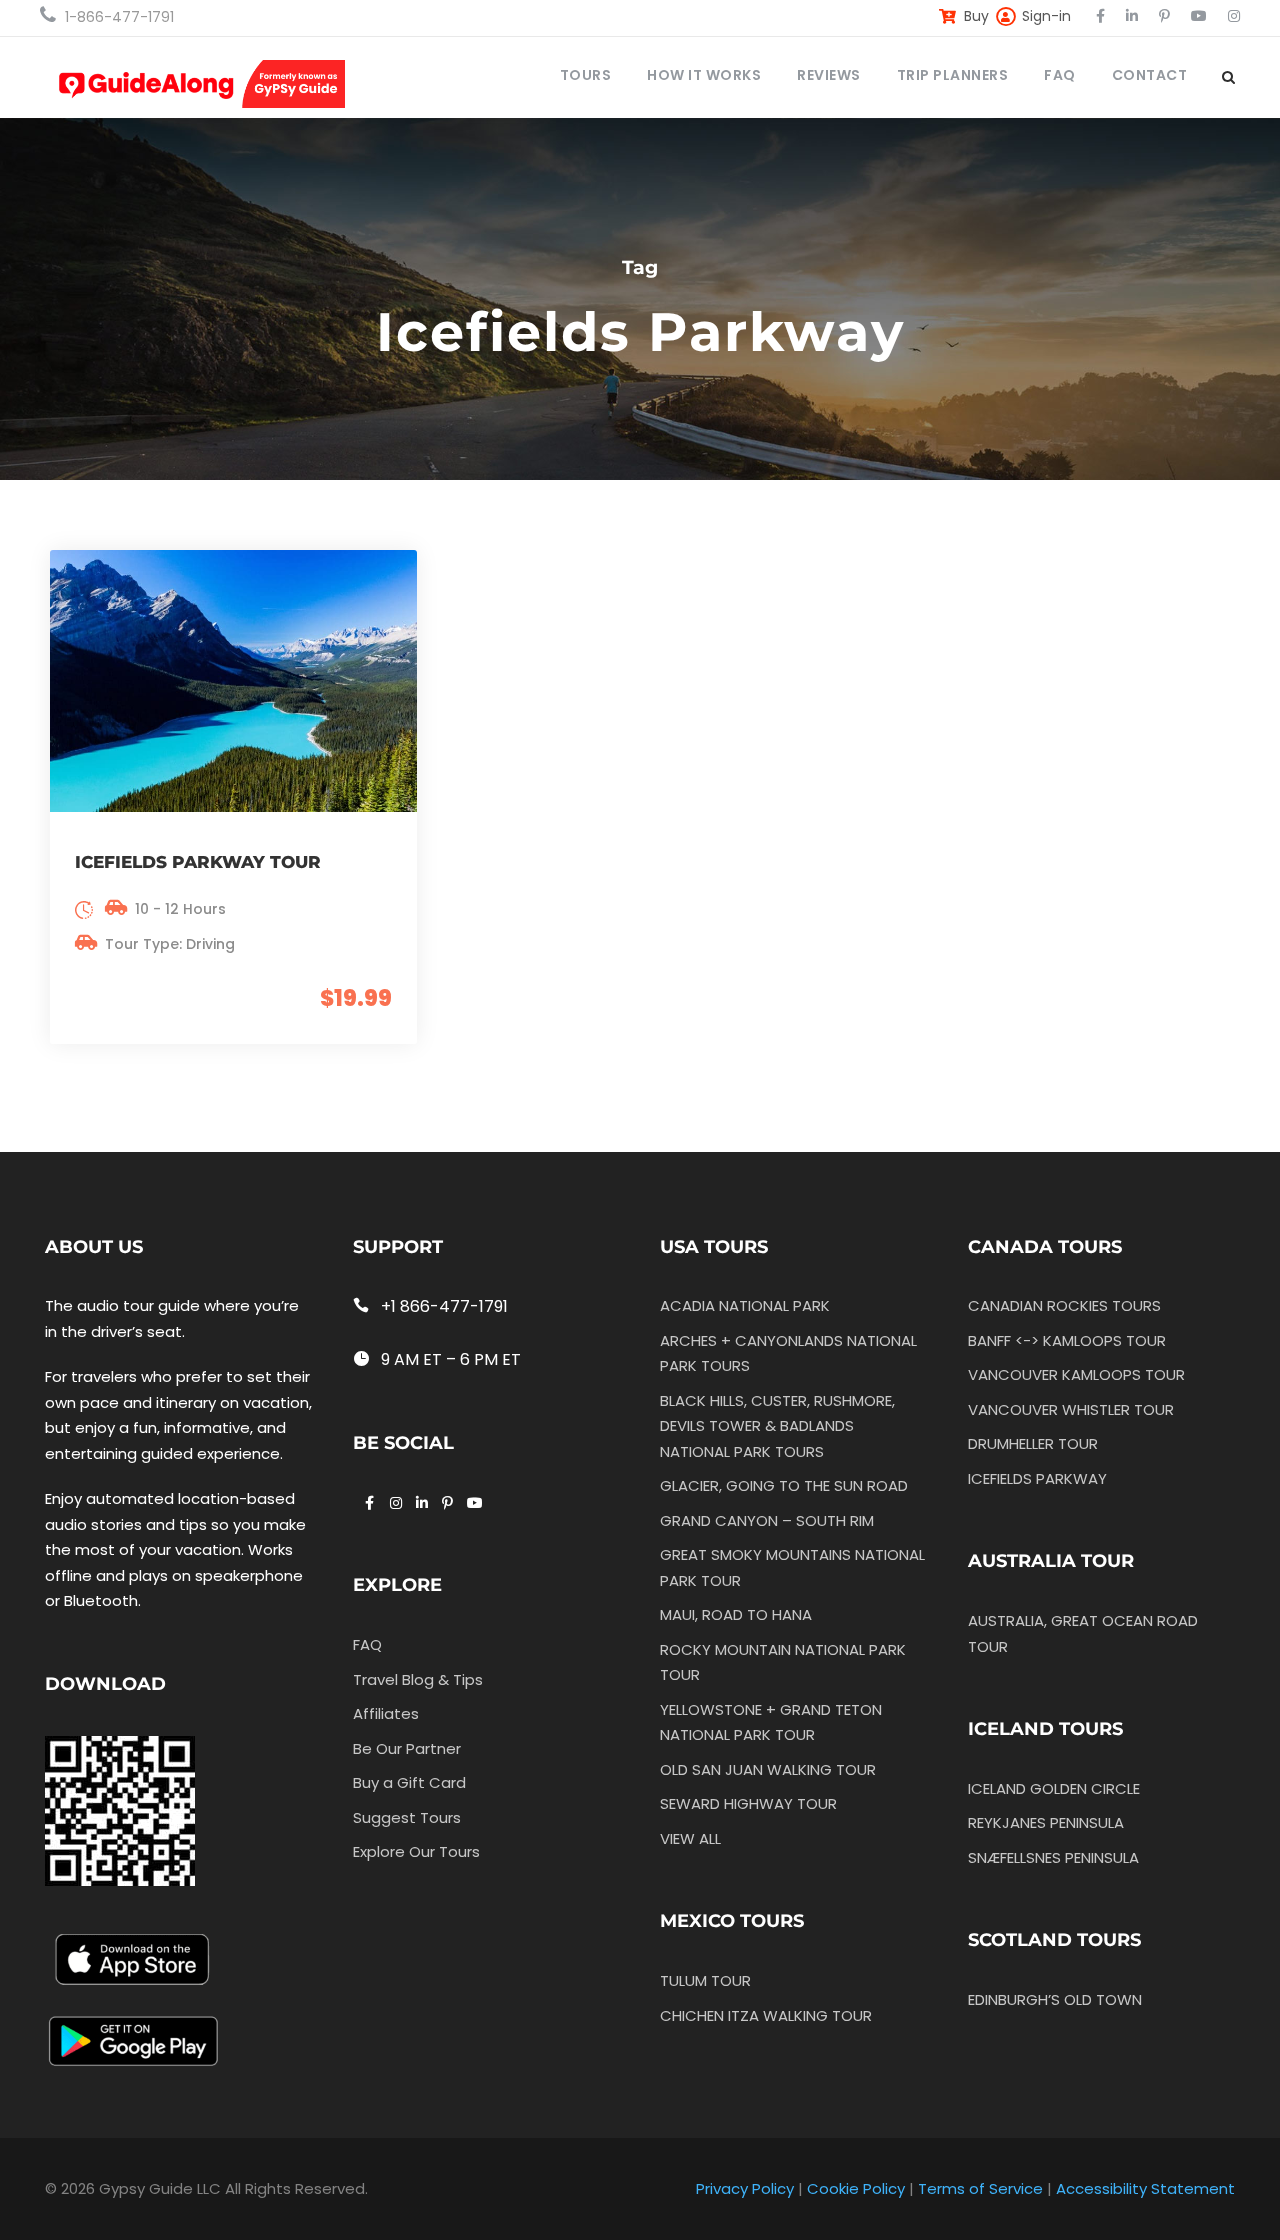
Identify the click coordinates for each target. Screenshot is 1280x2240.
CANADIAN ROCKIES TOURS (1064, 1305)
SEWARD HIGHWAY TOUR (748, 1803)
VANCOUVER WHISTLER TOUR (1071, 1409)
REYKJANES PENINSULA (1046, 1822)
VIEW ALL (690, 1838)
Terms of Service (980, 2188)
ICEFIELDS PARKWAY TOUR (198, 862)
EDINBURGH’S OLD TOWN (1055, 1999)
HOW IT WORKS (704, 75)
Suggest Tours (407, 1817)
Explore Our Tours (416, 1851)
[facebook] (1100, 16)
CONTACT (1150, 75)
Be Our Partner (407, 1748)
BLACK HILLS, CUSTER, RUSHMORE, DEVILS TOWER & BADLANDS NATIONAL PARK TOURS (777, 1426)
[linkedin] (1132, 16)
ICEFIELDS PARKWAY (1037, 1478)
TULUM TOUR (705, 1980)
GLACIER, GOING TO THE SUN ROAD (784, 1485)
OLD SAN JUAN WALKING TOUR (768, 1769)
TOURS (586, 75)
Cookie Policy (856, 2188)
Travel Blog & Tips (418, 1679)
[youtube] (1199, 16)
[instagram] (1234, 16)
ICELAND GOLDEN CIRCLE (1054, 1788)
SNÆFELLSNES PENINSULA (1053, 1857)
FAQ (1060, 75)
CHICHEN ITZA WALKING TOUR (766, 2015)
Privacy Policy (745, 2188)
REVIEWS (829, 75)
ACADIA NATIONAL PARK (745, 1305)
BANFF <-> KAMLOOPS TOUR (1067, 1340)
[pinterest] (1164, 16)
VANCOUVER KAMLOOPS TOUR (1076, 1374)
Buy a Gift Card (409, 1782)
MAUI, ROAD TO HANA (736, 1614)
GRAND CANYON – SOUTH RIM (767, 1520)
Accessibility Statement (1145, 2188)
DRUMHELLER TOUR (1033, 1443)
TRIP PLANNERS (953, 75)
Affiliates (386, 1713)
